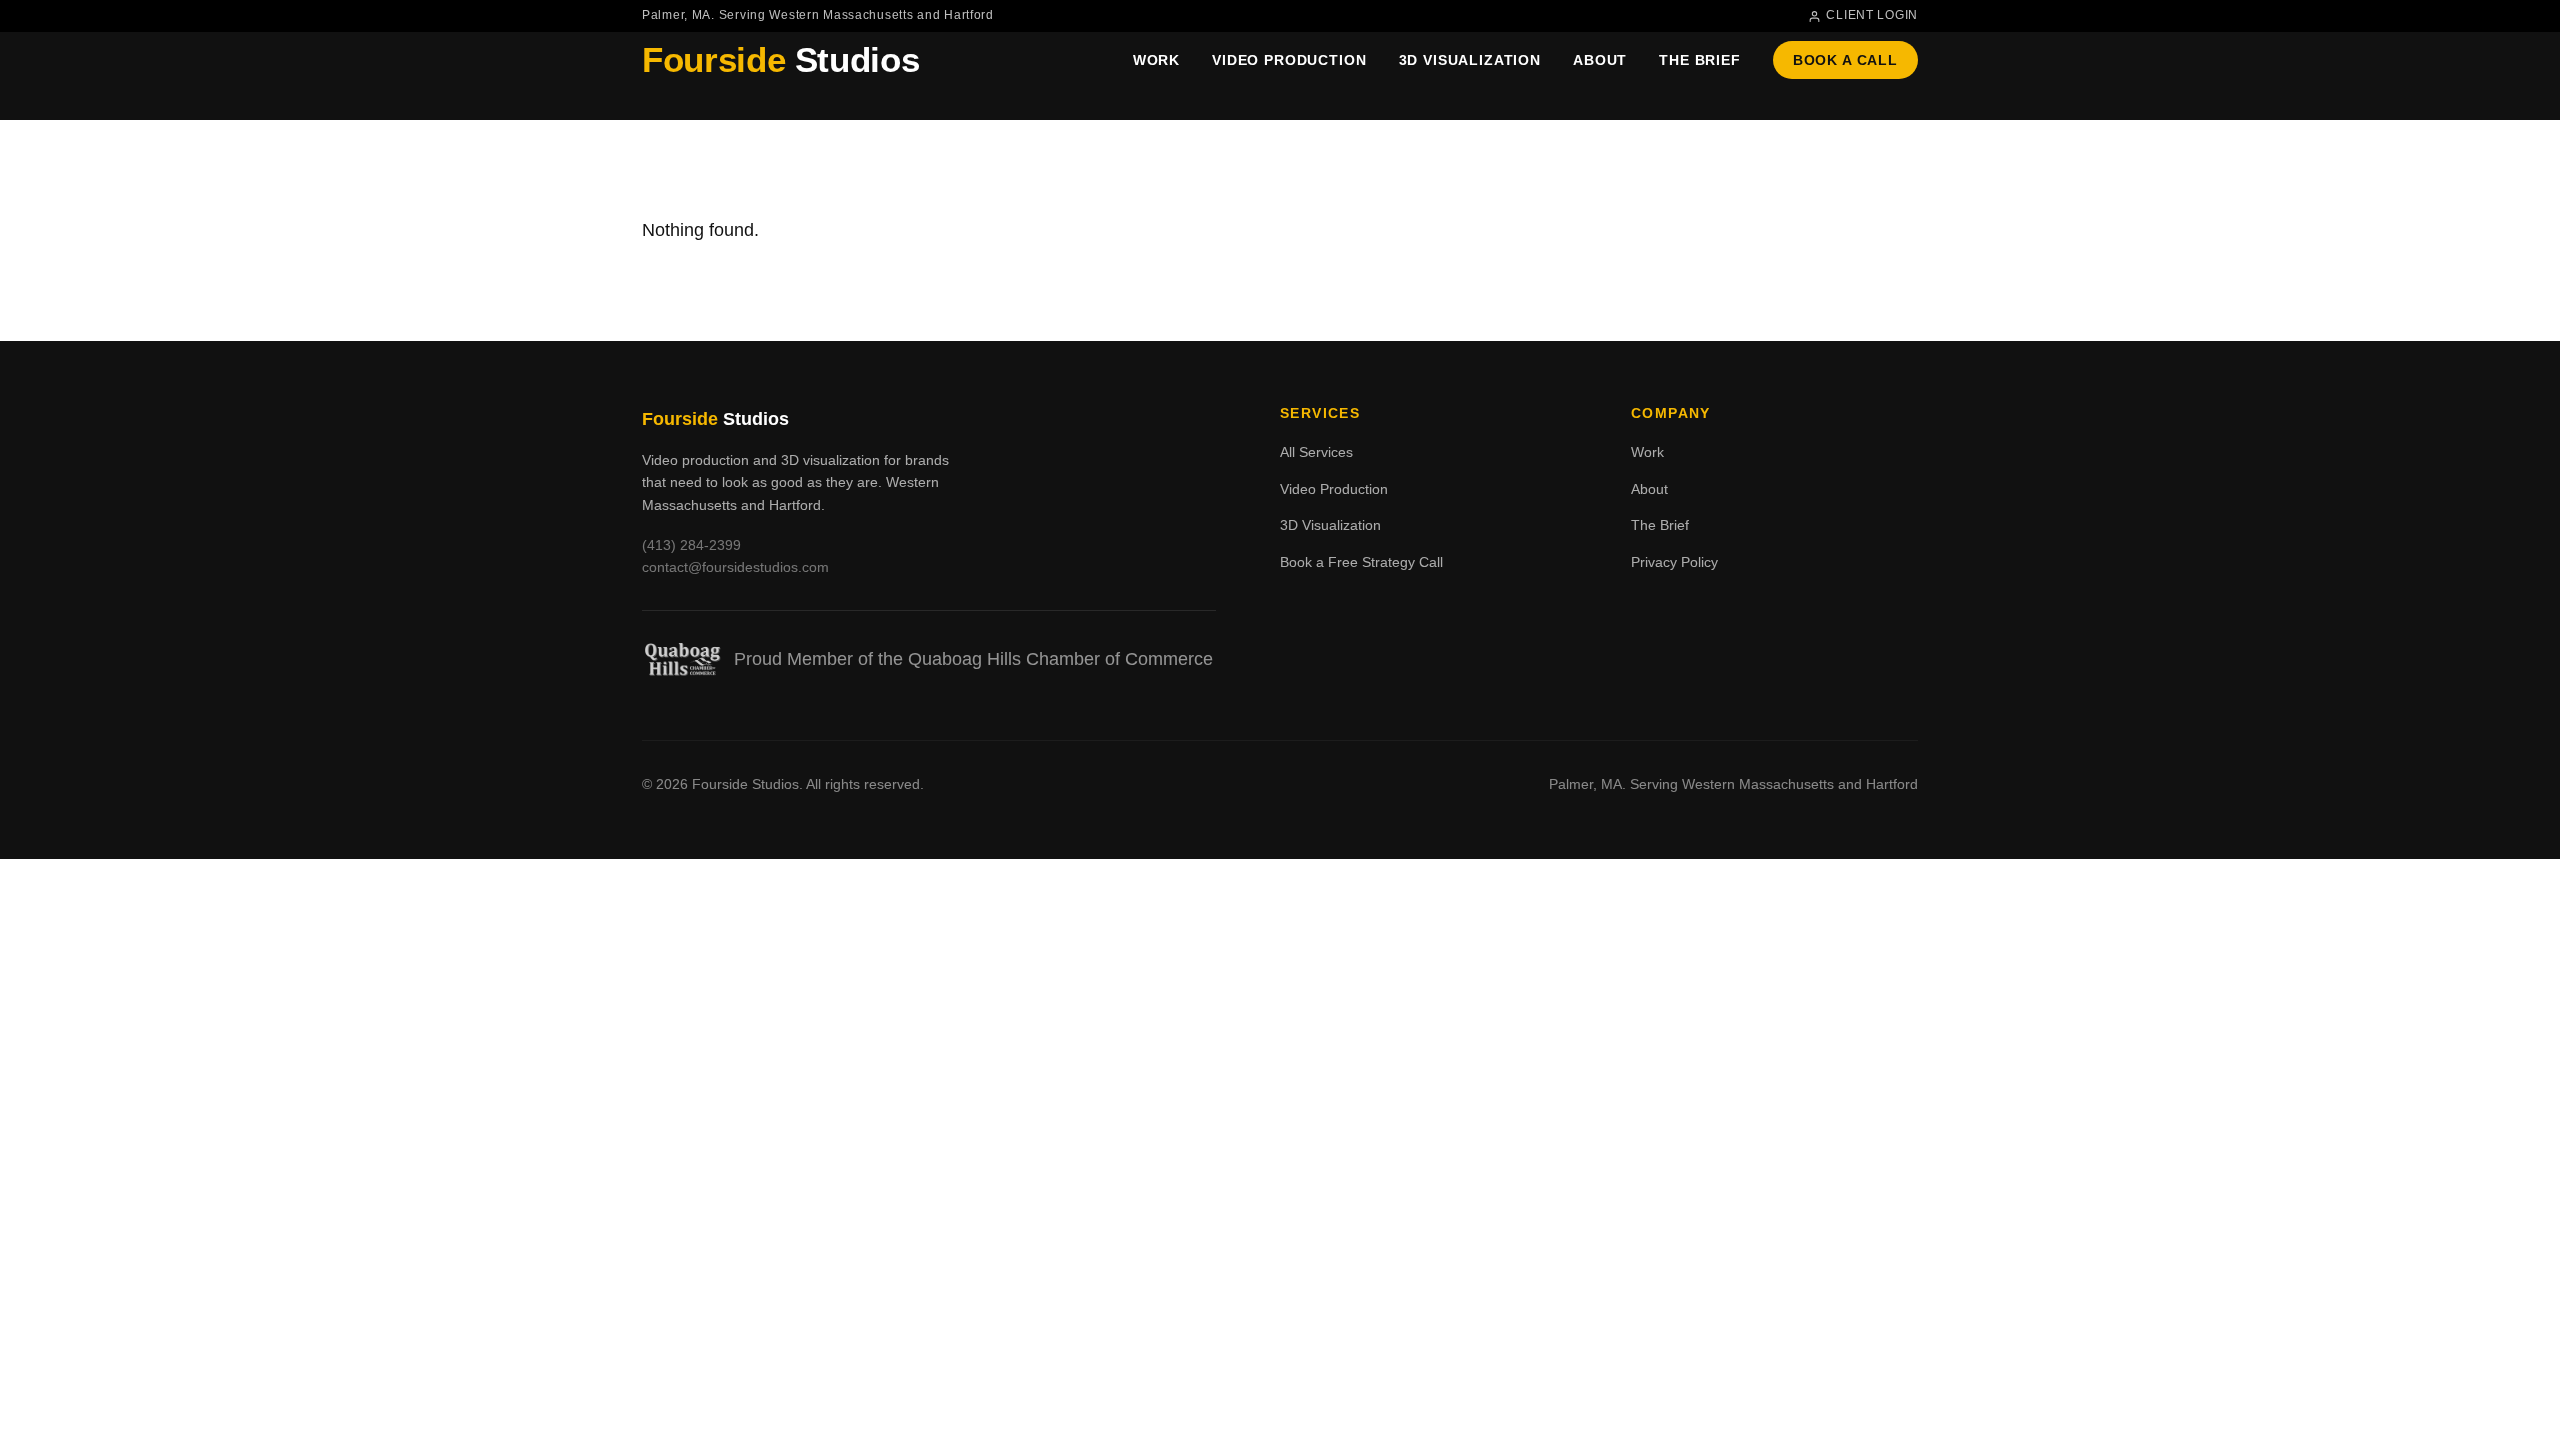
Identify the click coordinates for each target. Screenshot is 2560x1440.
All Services (1316, 452)
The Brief (1700, 60)
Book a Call (1845, 60)
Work (1156, 60)
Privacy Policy (1674, 562)
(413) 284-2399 (691, 545)
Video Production (1289, 60)
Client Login (1872, 15)
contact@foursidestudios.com (735, 567)
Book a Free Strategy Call (1361, 562)
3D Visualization (1470, 60)
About (1600, 60)
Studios (780, 59)
